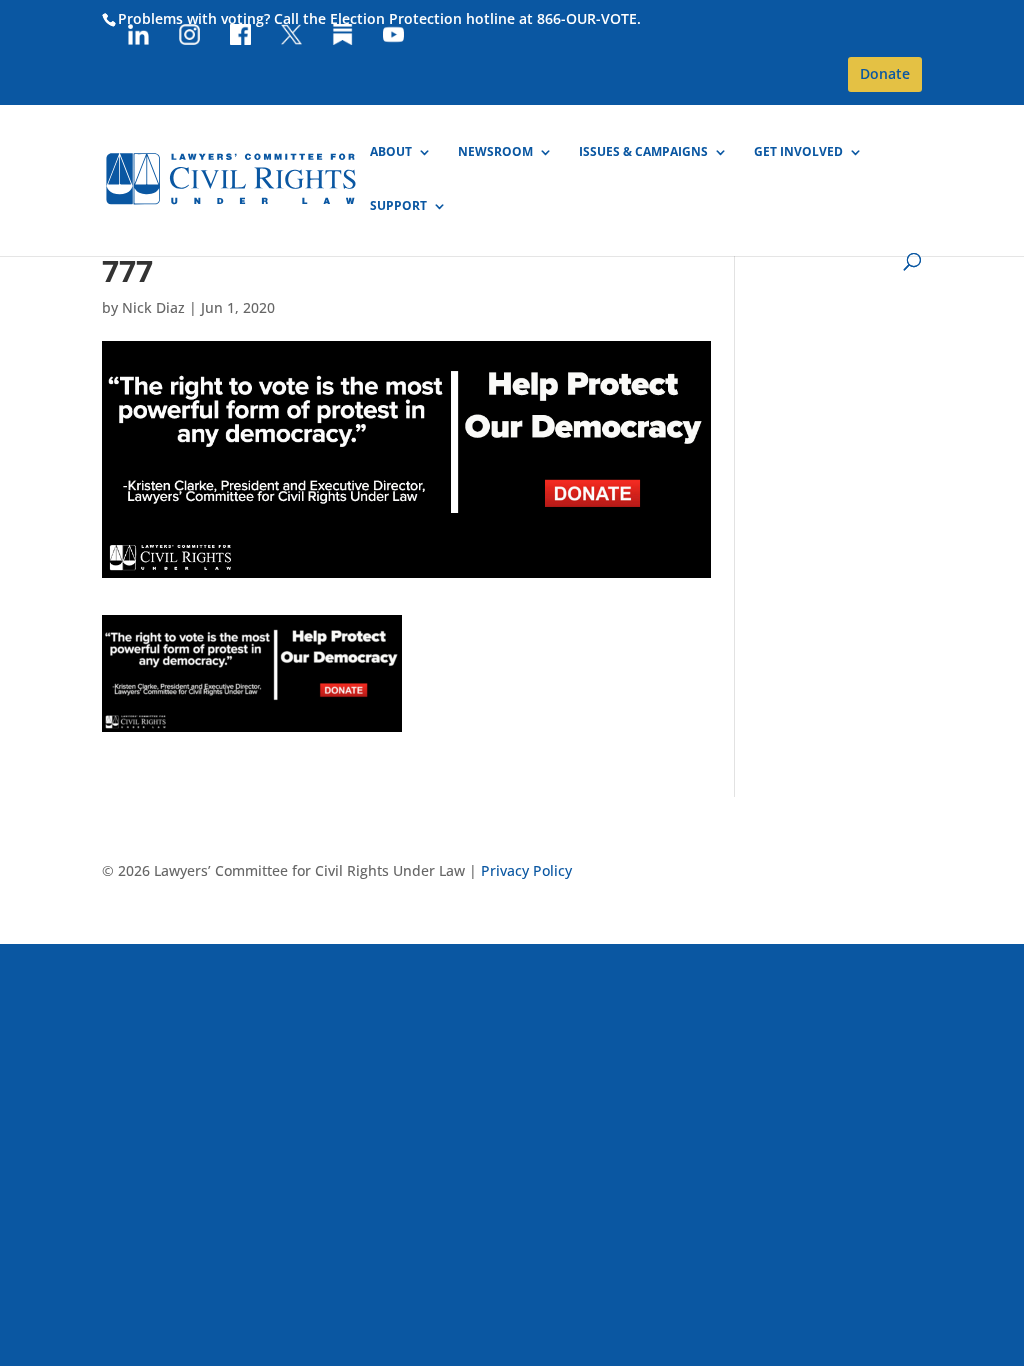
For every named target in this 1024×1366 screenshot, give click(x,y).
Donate (885, 73)
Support (398, 206)
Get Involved (798, 152)
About (391, 152)
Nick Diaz (153, 307)
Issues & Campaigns (643, 152)
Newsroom (495, 152)
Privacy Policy (526, 870)
